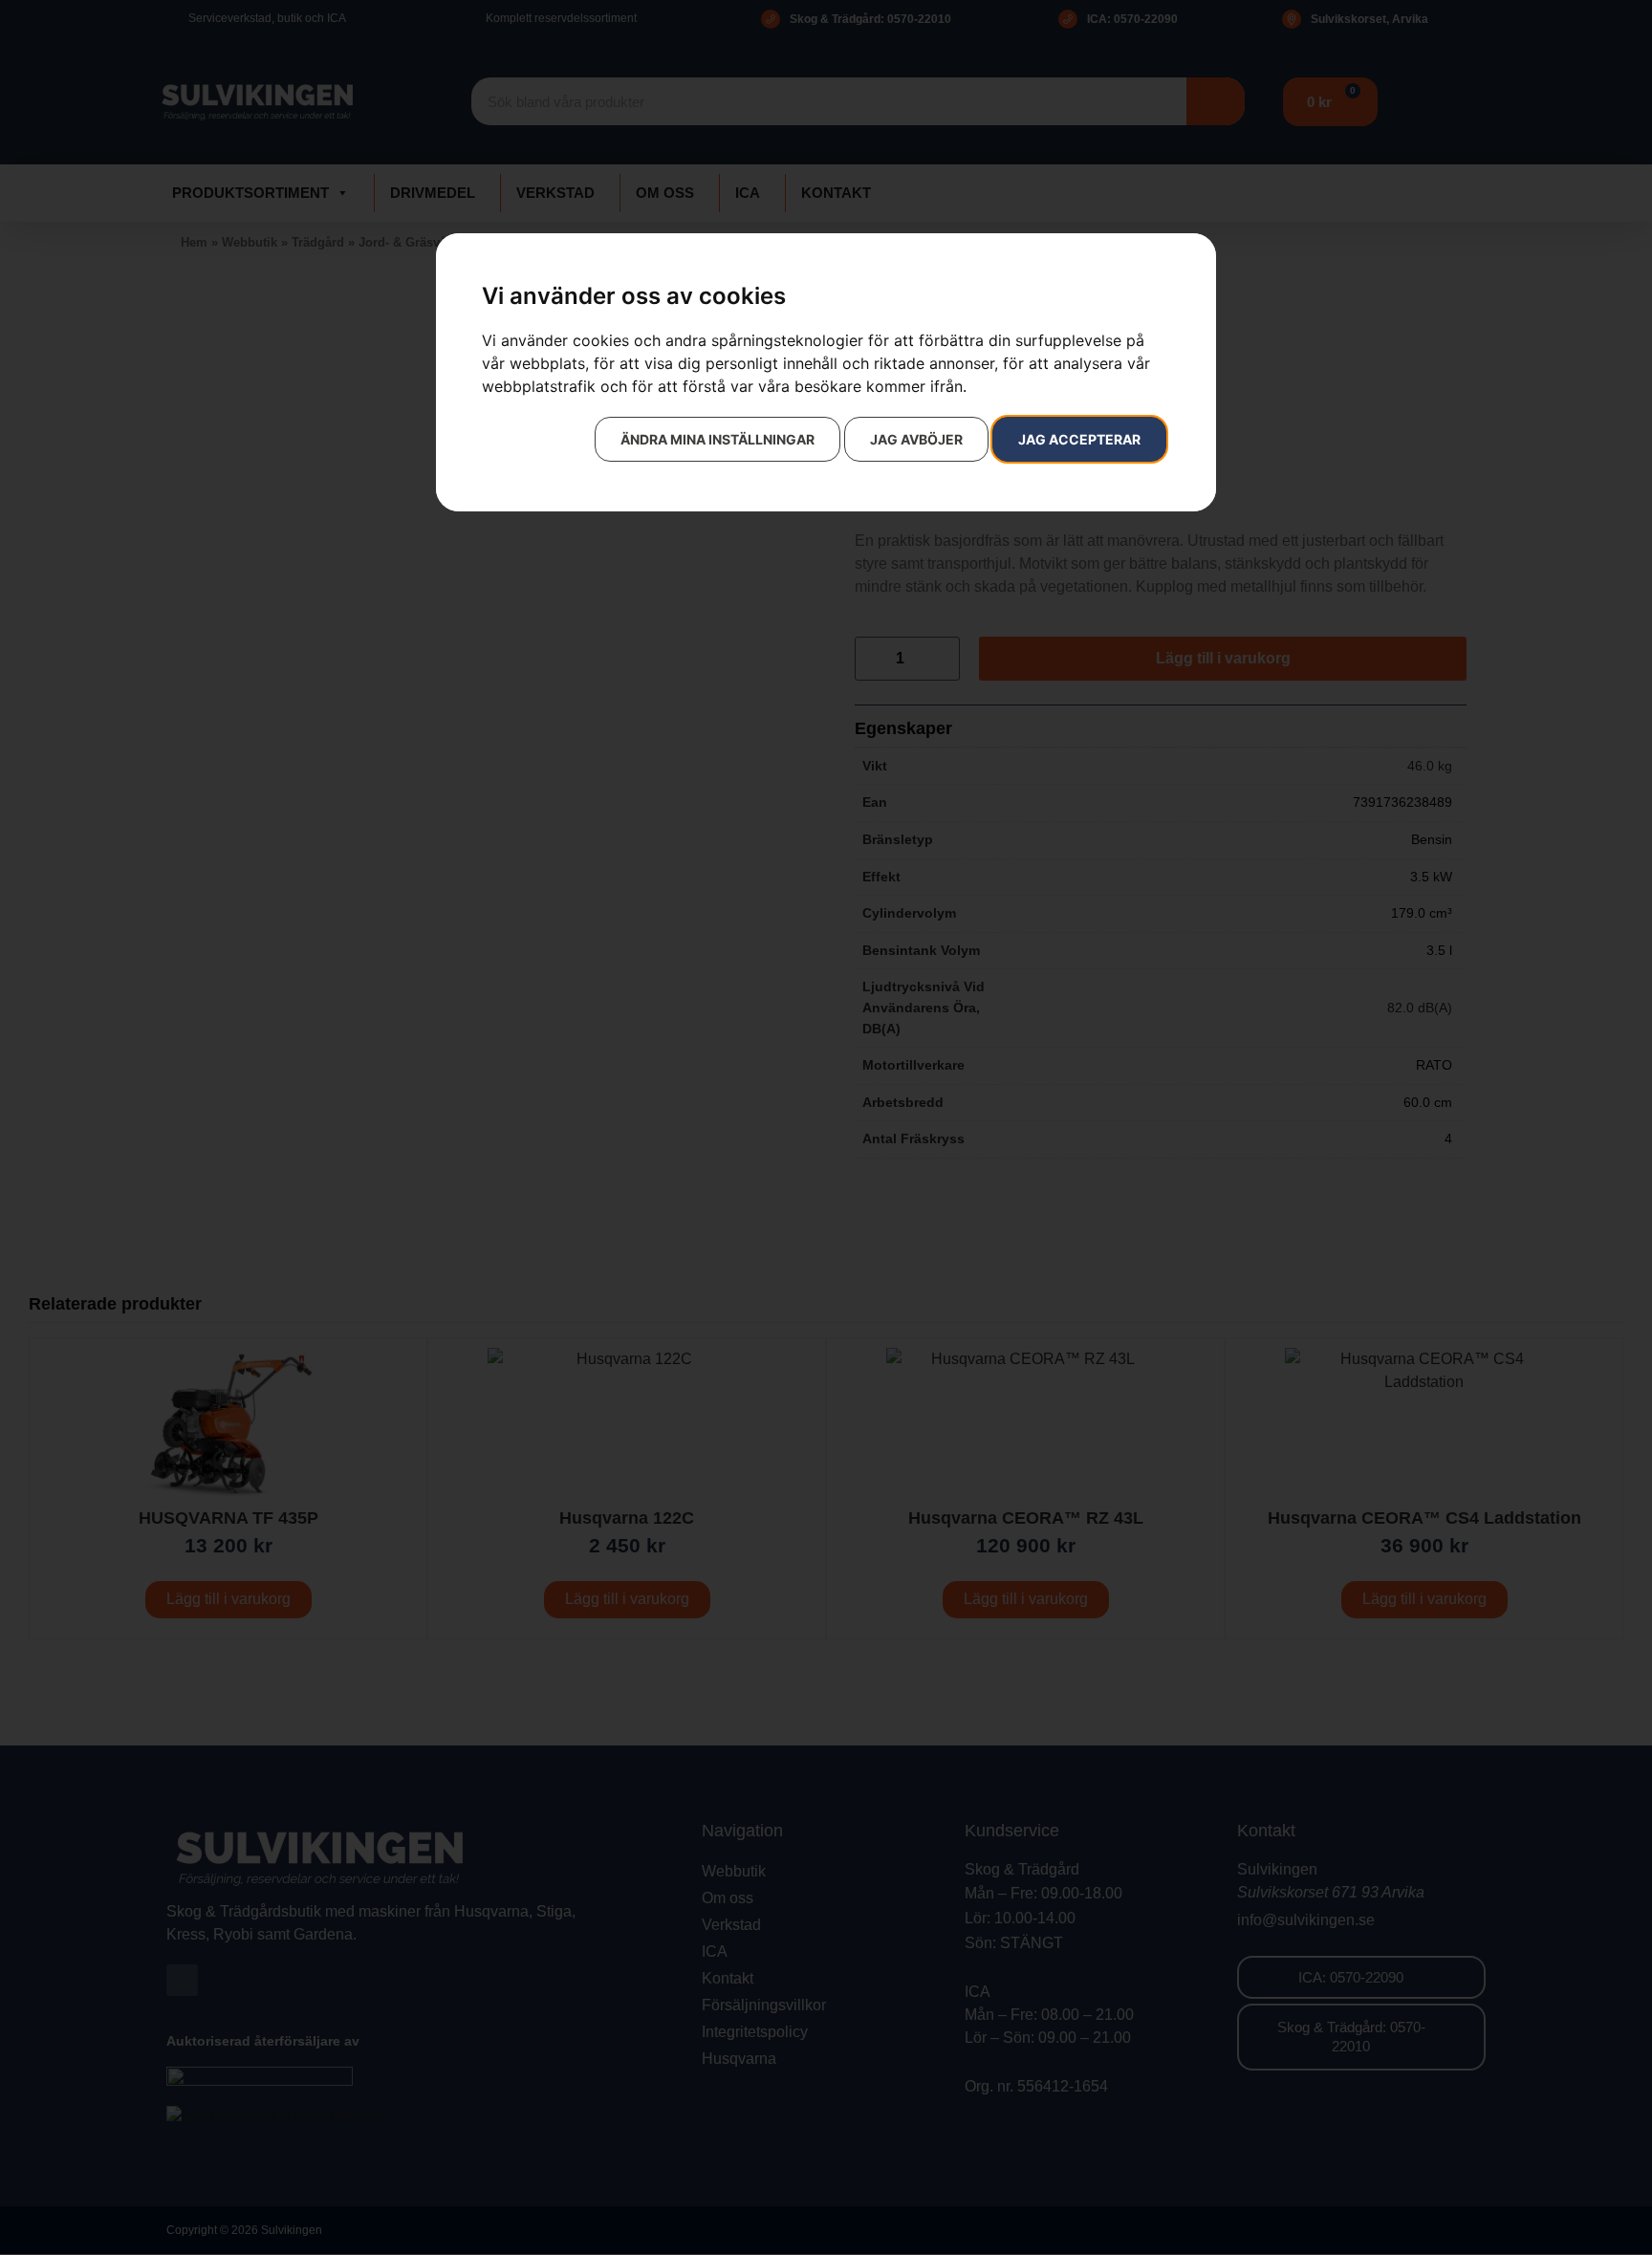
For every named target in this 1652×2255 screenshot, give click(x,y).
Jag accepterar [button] (1079, 439)
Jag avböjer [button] (916, 439)
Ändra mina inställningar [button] (717, 439)
